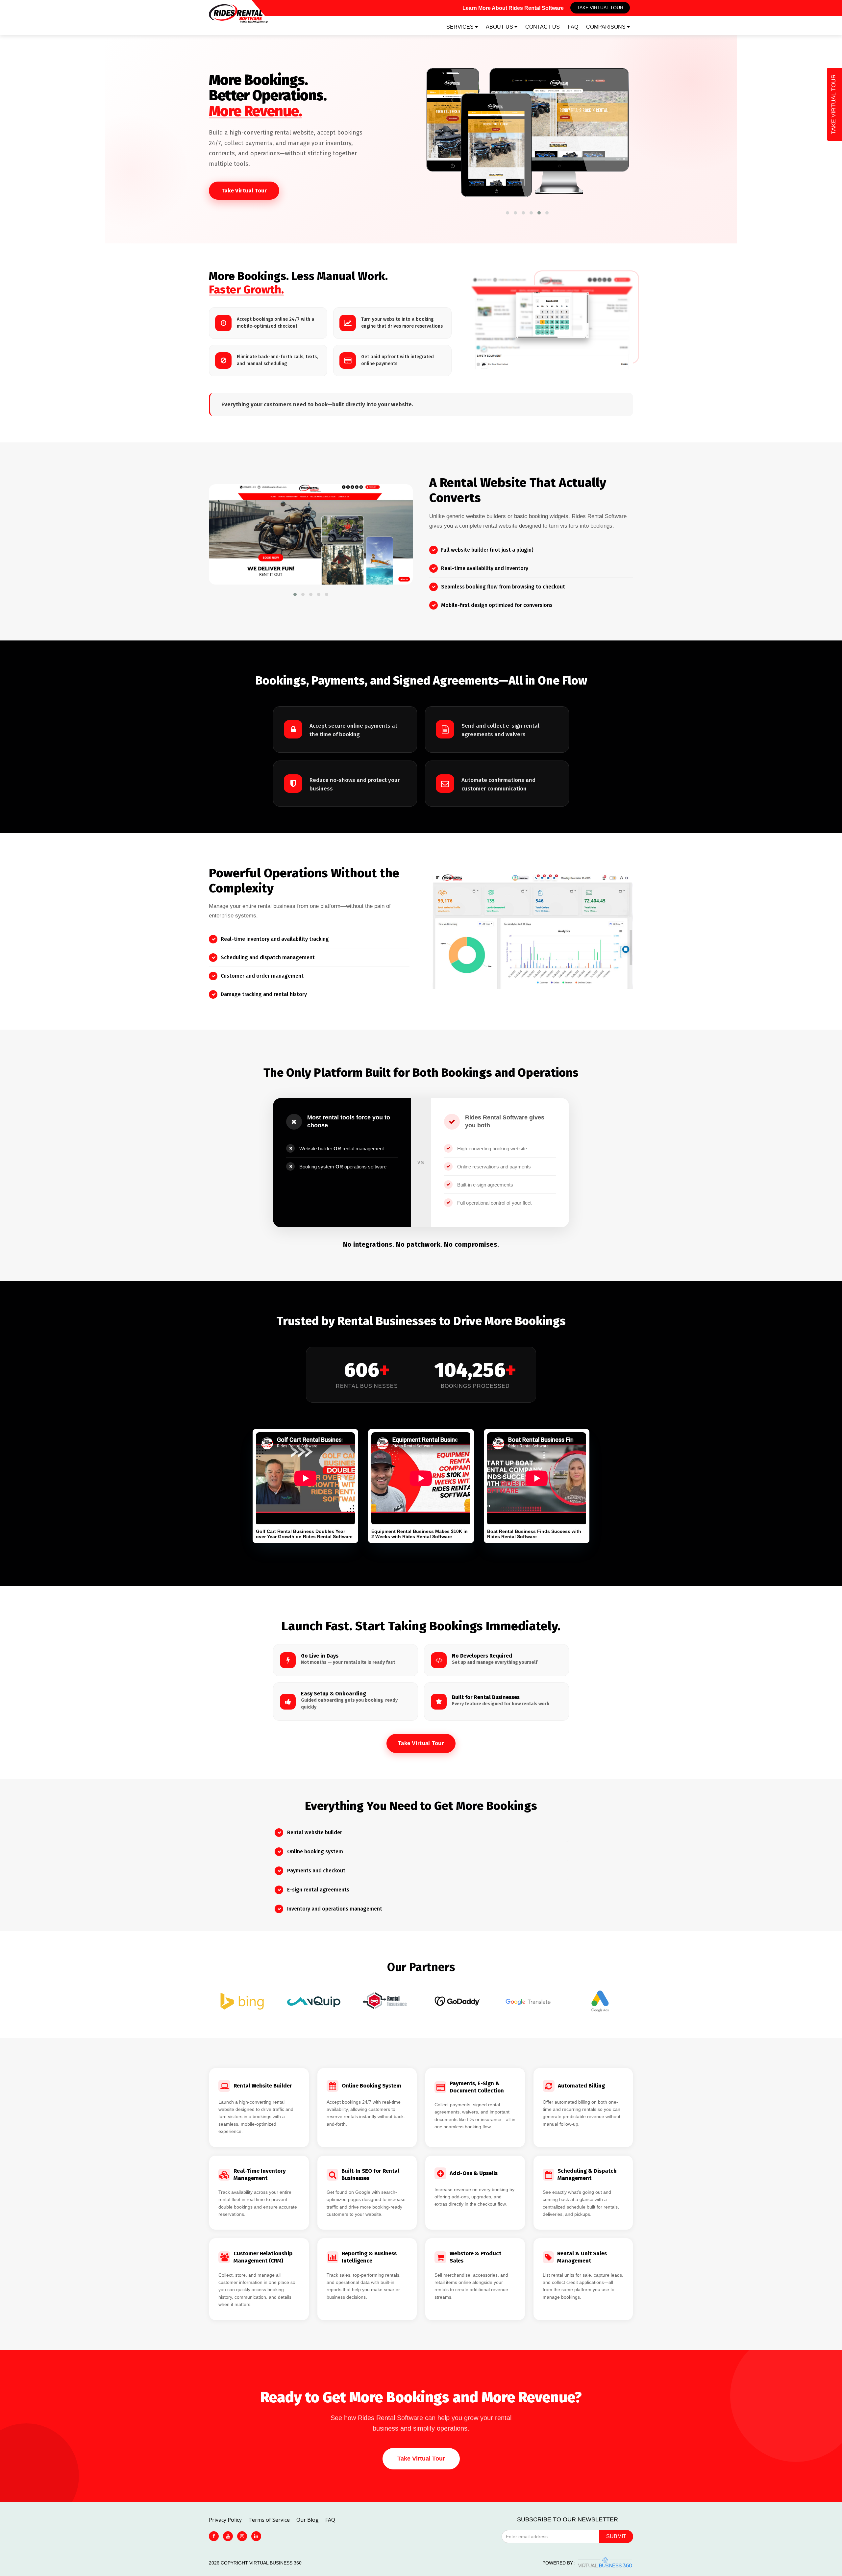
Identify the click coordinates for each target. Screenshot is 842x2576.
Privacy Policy (225, 2520)
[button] (508, 213)
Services (461, 27)
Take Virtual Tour (600, 8)
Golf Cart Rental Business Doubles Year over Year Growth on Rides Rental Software (304, 1534)
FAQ (573, 27)
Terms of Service (269, 2520)
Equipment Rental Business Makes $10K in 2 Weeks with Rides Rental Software (420, 1534)
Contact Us (543, 27)
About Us (500, 27)
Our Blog (308, 2520)
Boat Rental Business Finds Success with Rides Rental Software (534, 1534)
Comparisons (607, 27)
